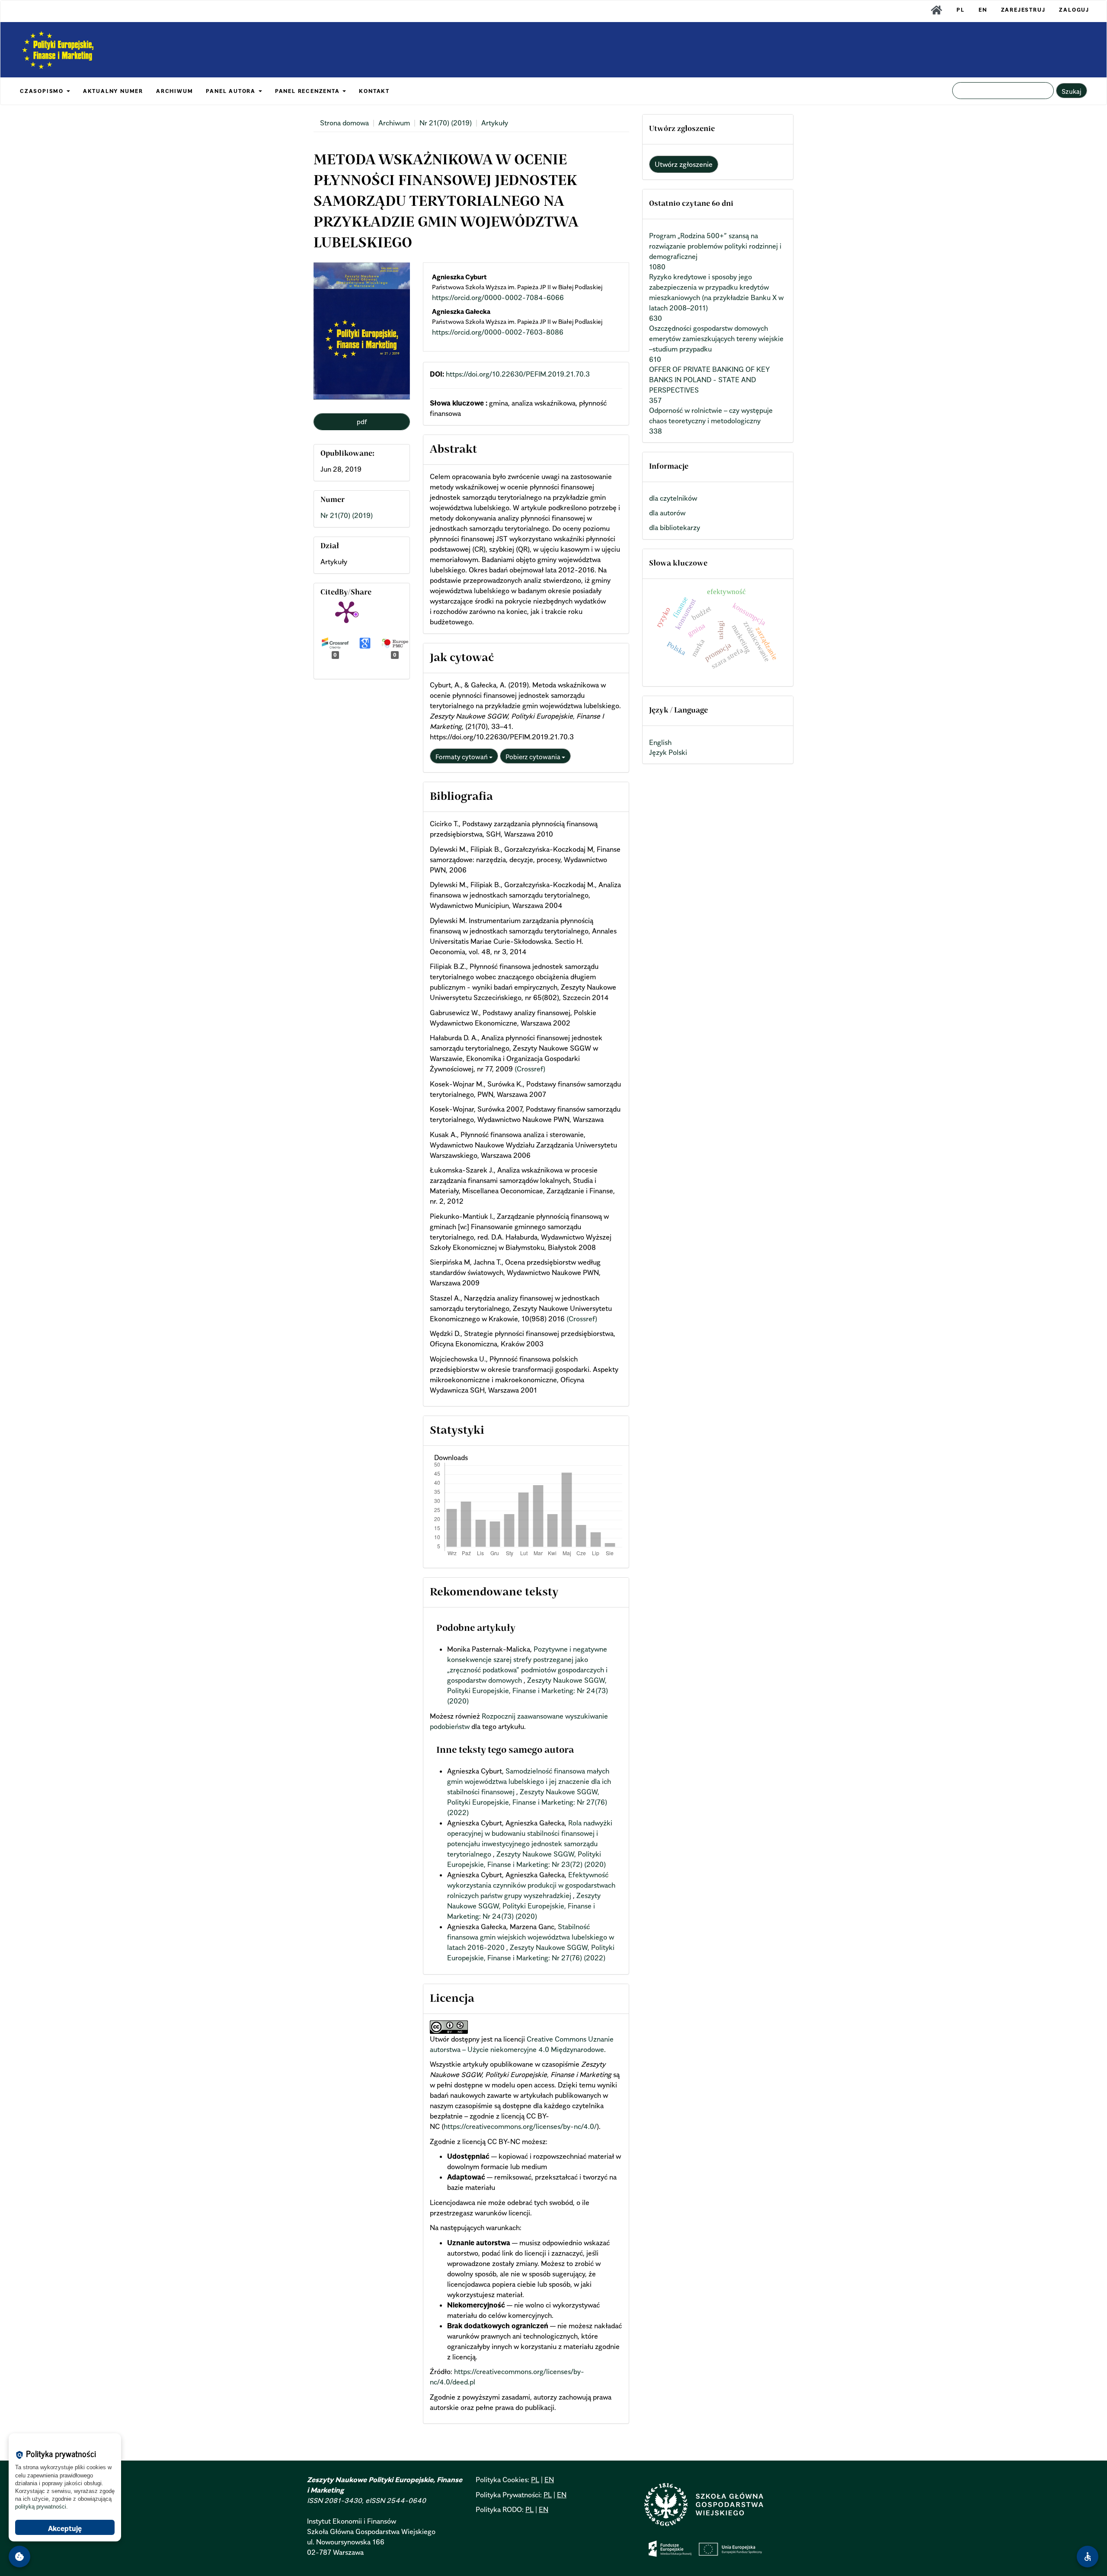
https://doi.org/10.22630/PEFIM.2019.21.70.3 (518, 374)
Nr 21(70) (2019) (446, 123)
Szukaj (1072, 91)
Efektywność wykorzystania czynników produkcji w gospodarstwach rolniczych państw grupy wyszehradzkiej (531, 1885)
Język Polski (668, 752)
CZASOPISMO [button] (43, 91)
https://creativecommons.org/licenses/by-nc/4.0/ (520, 2126)
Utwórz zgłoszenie (684, 164)
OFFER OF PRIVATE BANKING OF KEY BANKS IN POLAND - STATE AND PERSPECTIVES (709, 380)
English (660, 742)
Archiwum (394, 123)
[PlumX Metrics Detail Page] (346, 611)
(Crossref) (530, 1069)
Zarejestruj (1023, 10)
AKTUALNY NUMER (113, 91)
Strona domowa (344, 123)
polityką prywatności (41, 2507)
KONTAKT (374, 91)
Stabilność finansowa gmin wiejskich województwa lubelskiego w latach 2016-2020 (531, 1937)
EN (983, 10)
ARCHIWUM (174, 91)
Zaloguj (1074, 10)
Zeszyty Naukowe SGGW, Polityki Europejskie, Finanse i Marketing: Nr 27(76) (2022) (527, 1802)
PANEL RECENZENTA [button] (309, 91)
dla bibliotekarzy (675, 527)
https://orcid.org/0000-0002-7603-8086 (498, 332)
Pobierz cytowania (534, 757)
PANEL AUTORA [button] (232, 91)
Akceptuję (65, 2528)
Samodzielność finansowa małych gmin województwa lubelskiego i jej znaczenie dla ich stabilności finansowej (529, 1781)
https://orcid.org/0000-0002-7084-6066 (498, 297)
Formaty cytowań (462, 757)
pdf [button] (362, 422)
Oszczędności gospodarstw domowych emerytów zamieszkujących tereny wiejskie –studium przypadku (716, 339)
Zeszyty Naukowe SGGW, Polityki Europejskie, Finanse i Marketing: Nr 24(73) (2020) (528, 1691)
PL (961, 10)
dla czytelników (673, 498)
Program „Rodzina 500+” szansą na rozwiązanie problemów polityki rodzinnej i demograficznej (715, 246)
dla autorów (667, 513)
